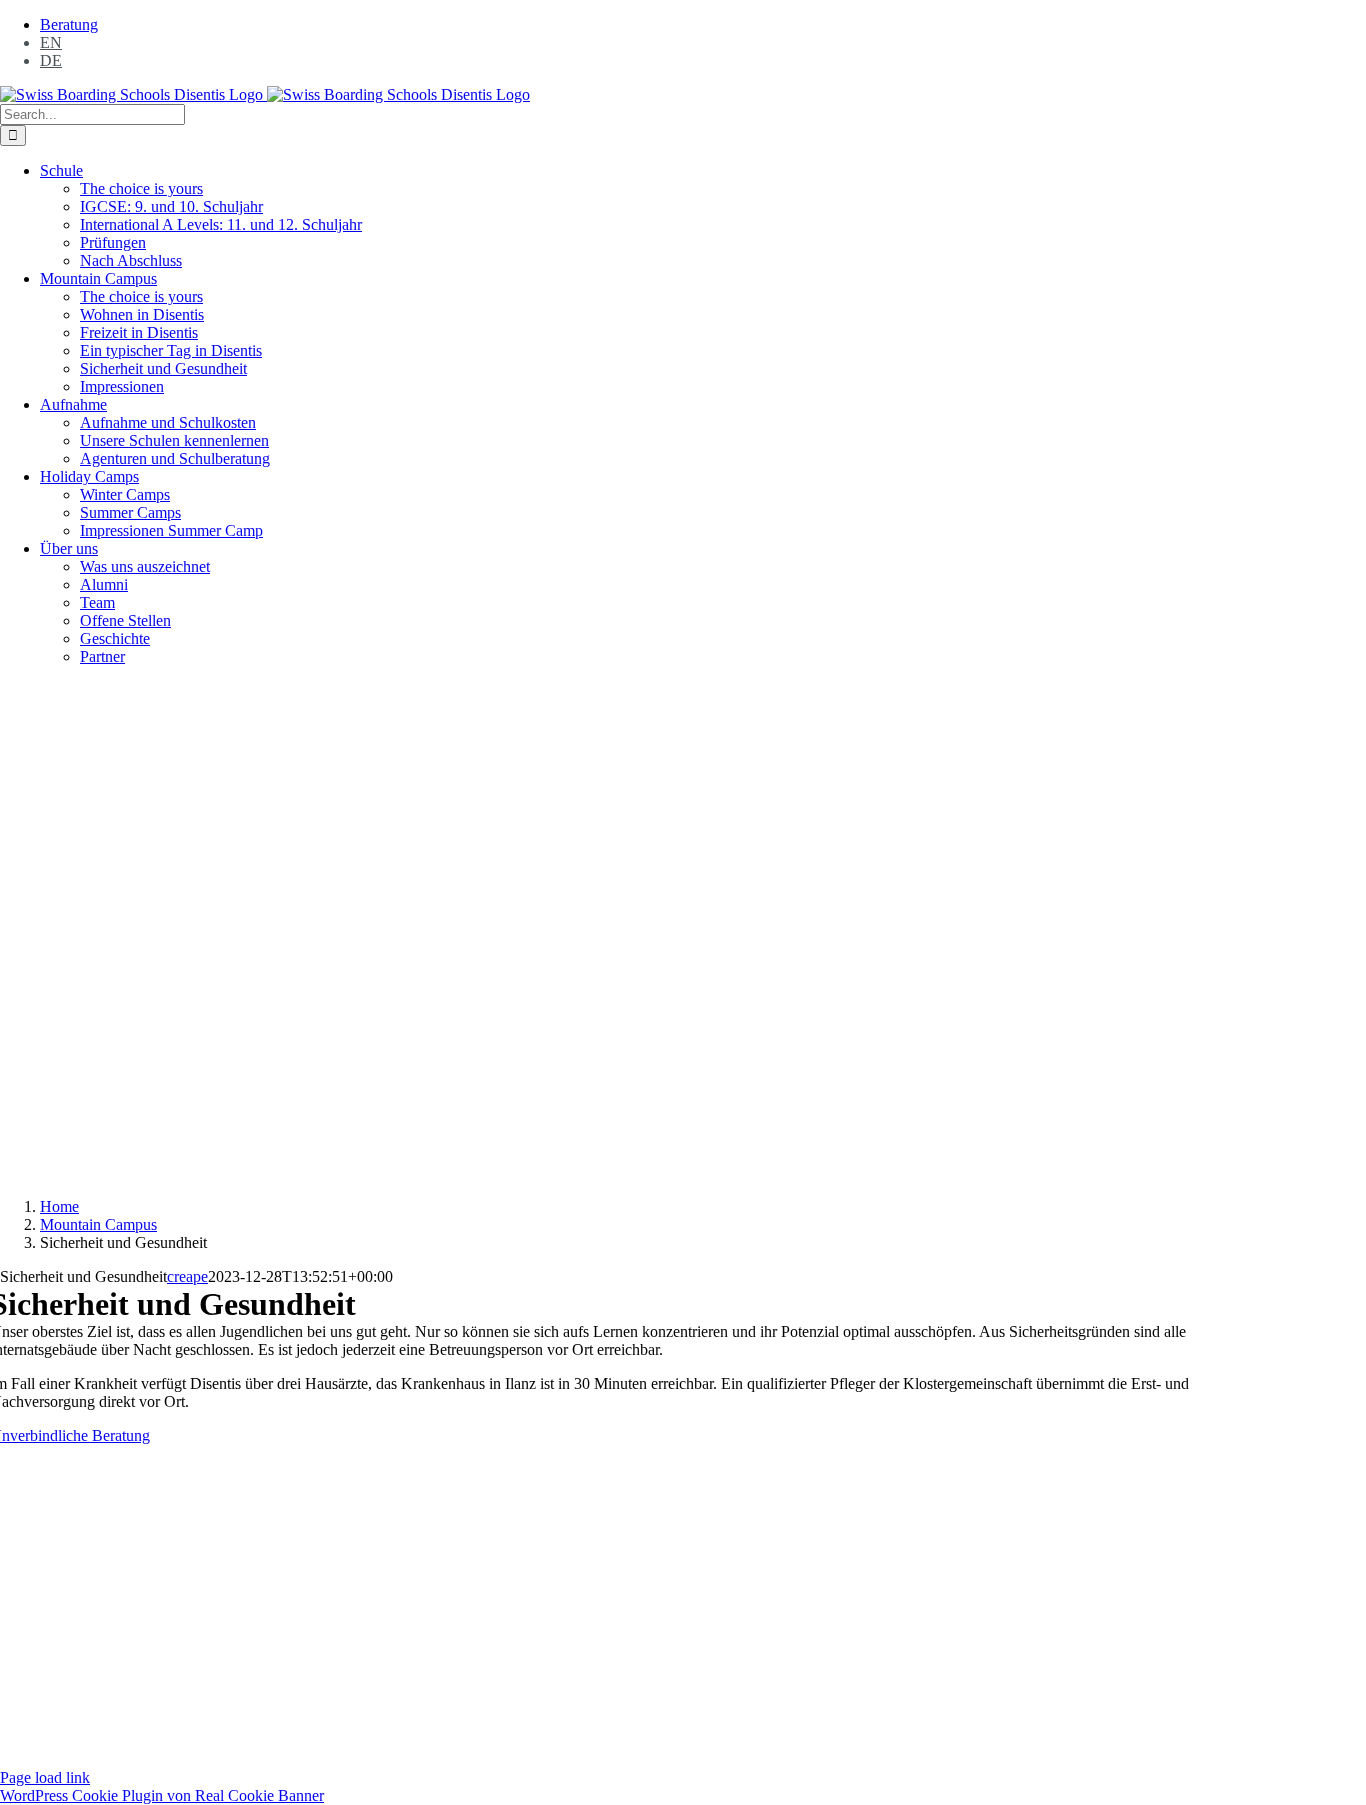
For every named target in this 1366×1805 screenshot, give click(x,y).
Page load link (45, 1777)
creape (187, 1276)
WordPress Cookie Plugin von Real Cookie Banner (162, 1795)
